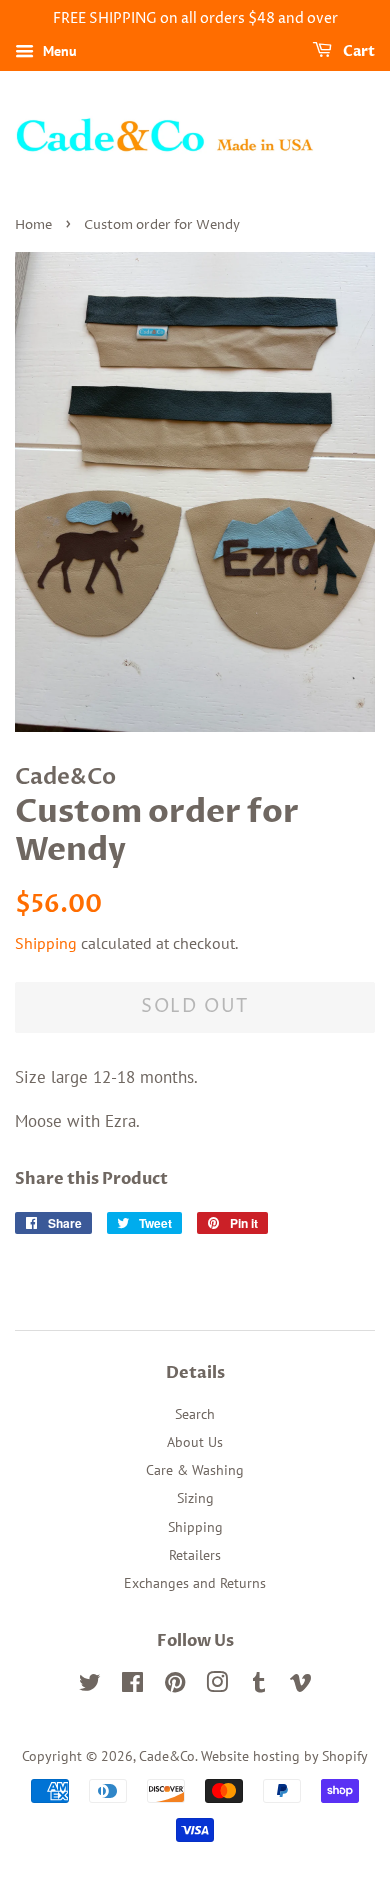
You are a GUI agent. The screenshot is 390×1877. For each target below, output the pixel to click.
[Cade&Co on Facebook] (132, 1685)
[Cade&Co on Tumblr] (259, 1685)
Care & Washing (195, 1469)
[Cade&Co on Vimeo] (301, 1685)
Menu (58, 51)
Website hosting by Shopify (284, 1755)
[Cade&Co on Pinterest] (175, 1685)
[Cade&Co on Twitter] (90, 1685)
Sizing (195, 1497)
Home (33, 225)
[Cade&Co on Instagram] (217, 1685)
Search (195, 1413)
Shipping (46, 943)
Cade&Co (167, 1755)
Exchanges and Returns (195, 1582)
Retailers (195, 1554)
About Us (195, 1441)
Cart (357, 51)
